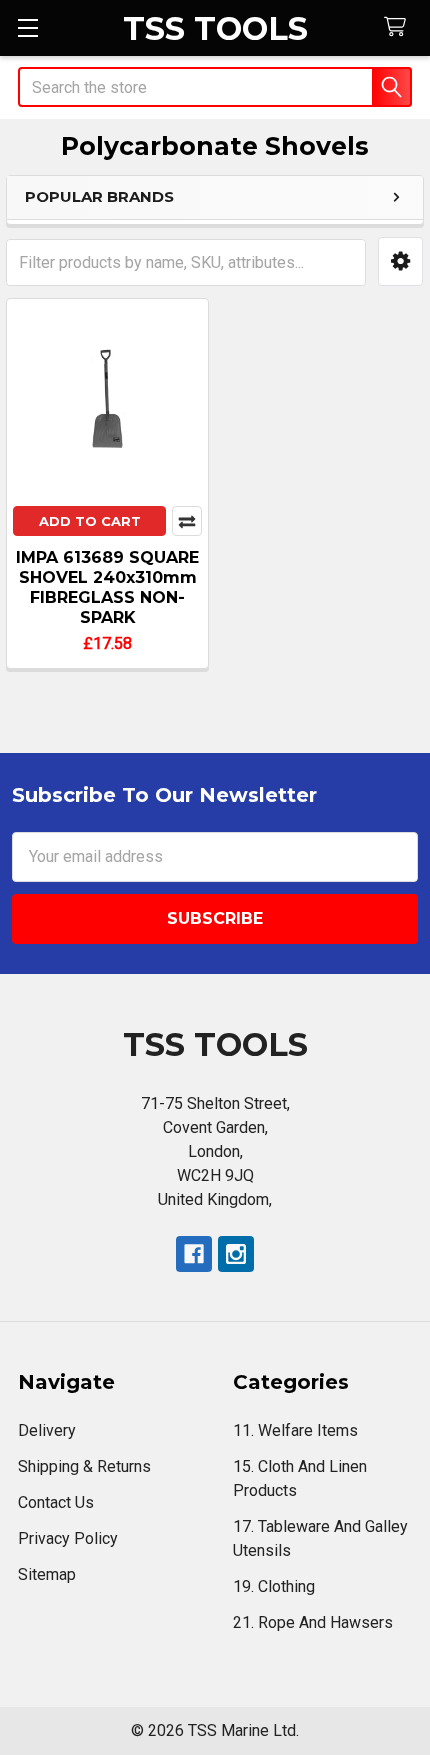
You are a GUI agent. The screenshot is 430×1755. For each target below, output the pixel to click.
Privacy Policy (68, 1538)
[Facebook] (194, 1254)
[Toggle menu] (27, 27)
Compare (187, 521)
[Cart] (399, 27)
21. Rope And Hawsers (313, 1622)
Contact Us (56, 1502)
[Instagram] (236, 1254)
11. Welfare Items (295, 1430)
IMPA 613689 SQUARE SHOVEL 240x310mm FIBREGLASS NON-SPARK (107, 587)
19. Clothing (274, 1586)
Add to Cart (90, 521)
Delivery (47, 1430)
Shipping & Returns (84, 1466)
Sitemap (47, 1574)
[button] (400, 261)
